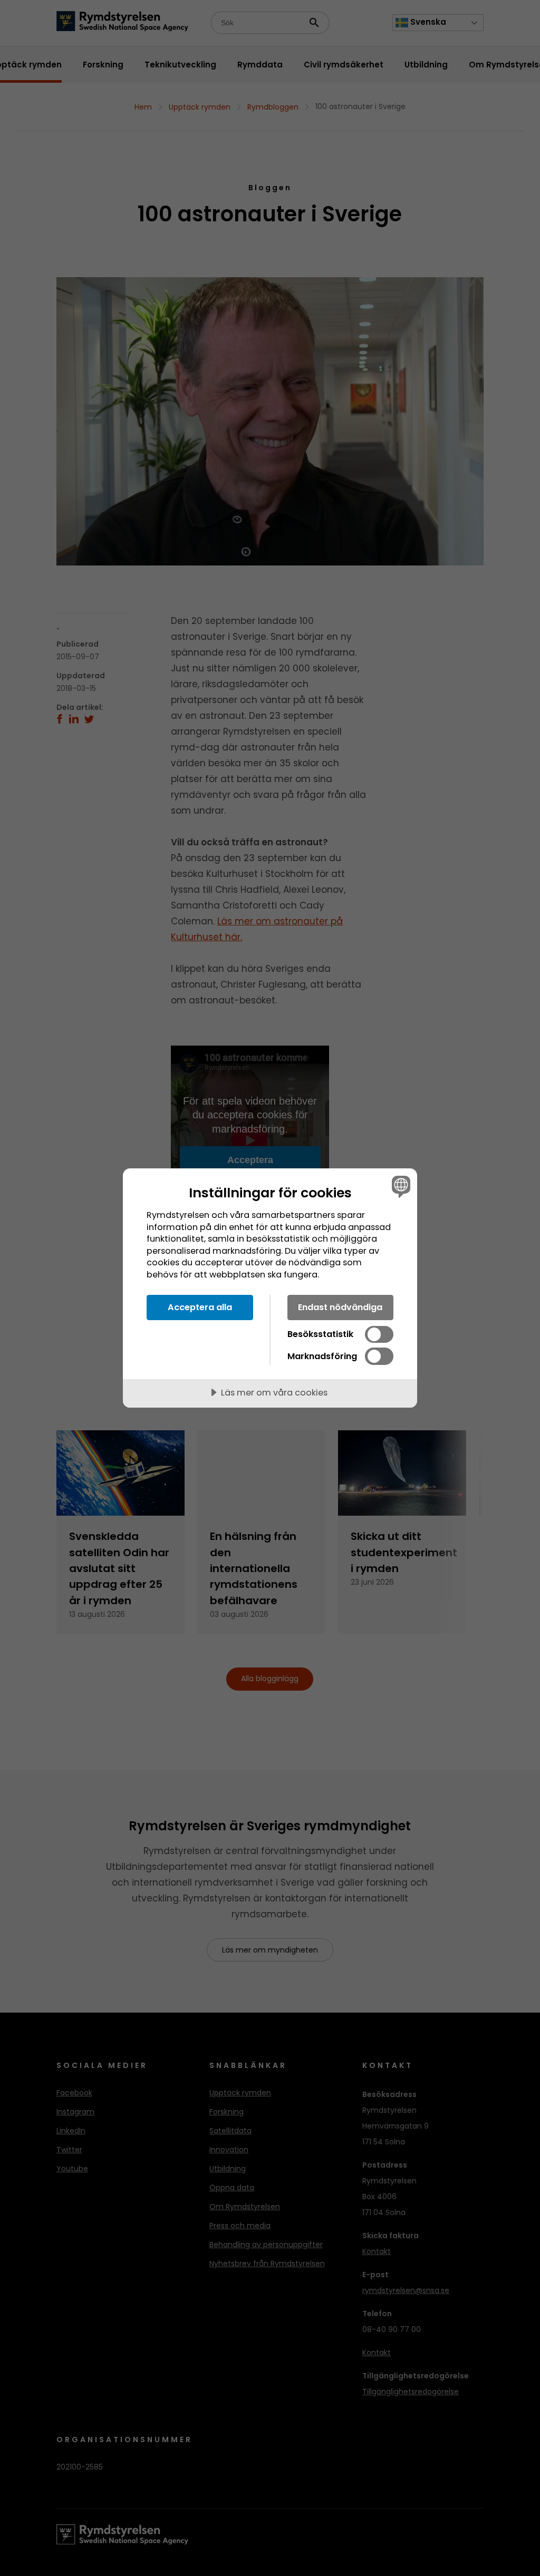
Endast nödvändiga (340, 1307)
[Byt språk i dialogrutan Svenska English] (400, 1186)
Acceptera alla (200, 1307)
